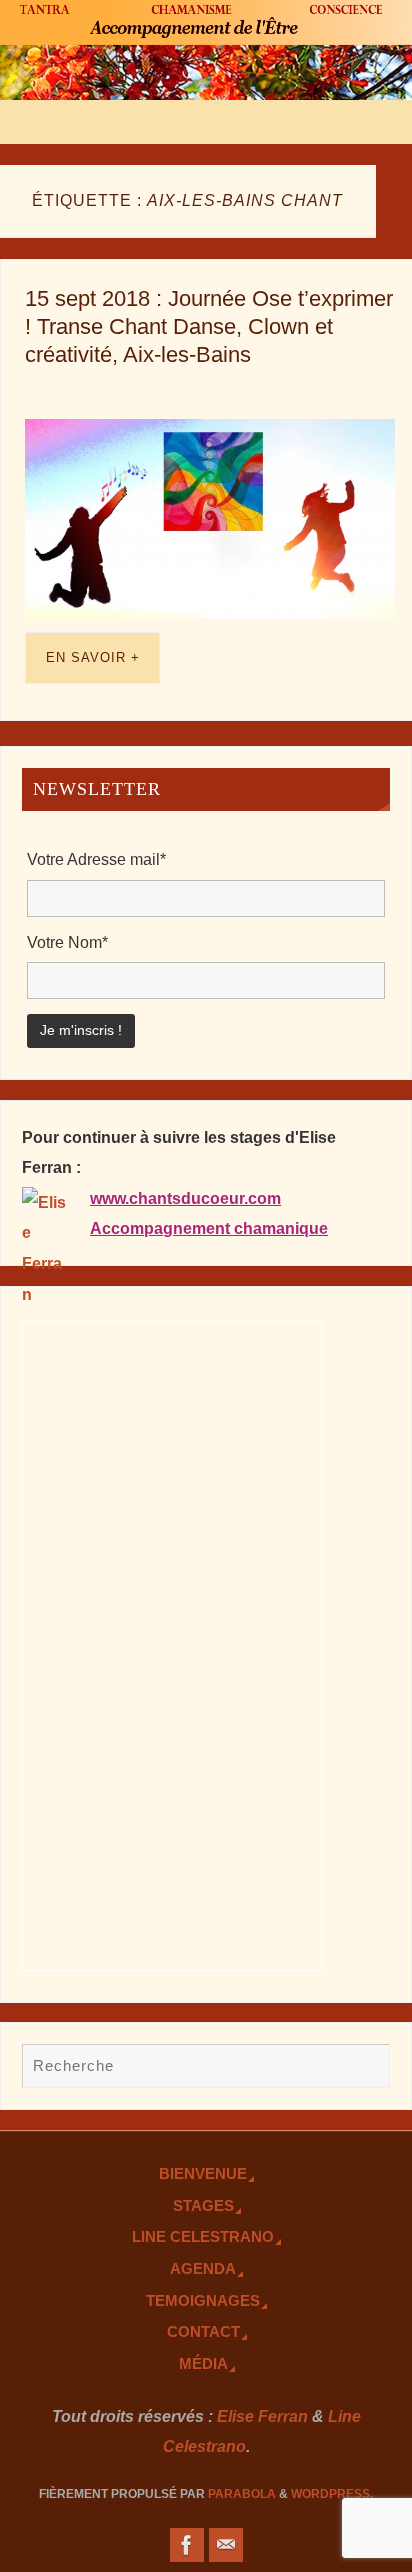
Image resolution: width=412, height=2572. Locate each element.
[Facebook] (187, 2545)
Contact (203, 2332)
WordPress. (332, 2494)
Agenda (203, 2269)
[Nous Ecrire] (226, 2545)
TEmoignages (203, 2301)
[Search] (365, 2068)
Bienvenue (203, 2174)
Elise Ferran (262, 2416)
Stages (203, 2206)
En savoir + (93, 657)
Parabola (242, 2494)
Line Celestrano (203, 2237)
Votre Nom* (67, 942)
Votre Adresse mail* (96, 859)
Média (203, 2364)
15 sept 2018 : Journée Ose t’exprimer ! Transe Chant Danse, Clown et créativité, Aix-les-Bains (209, 326)
